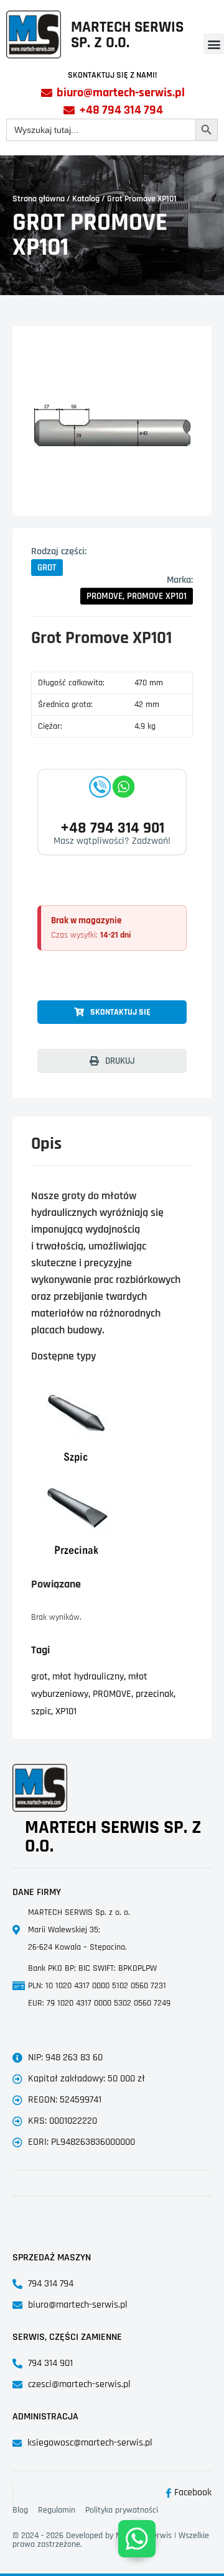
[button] (214, 44)
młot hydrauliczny (88, 1677)
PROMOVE (112, 1694)
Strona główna (39, 199)
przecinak (155, 1694)
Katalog (86, 199)
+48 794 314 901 (112, 828)
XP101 (66, 1711)
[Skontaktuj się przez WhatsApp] (137, 2539)
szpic (41, 1711)
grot (40, 1677)
